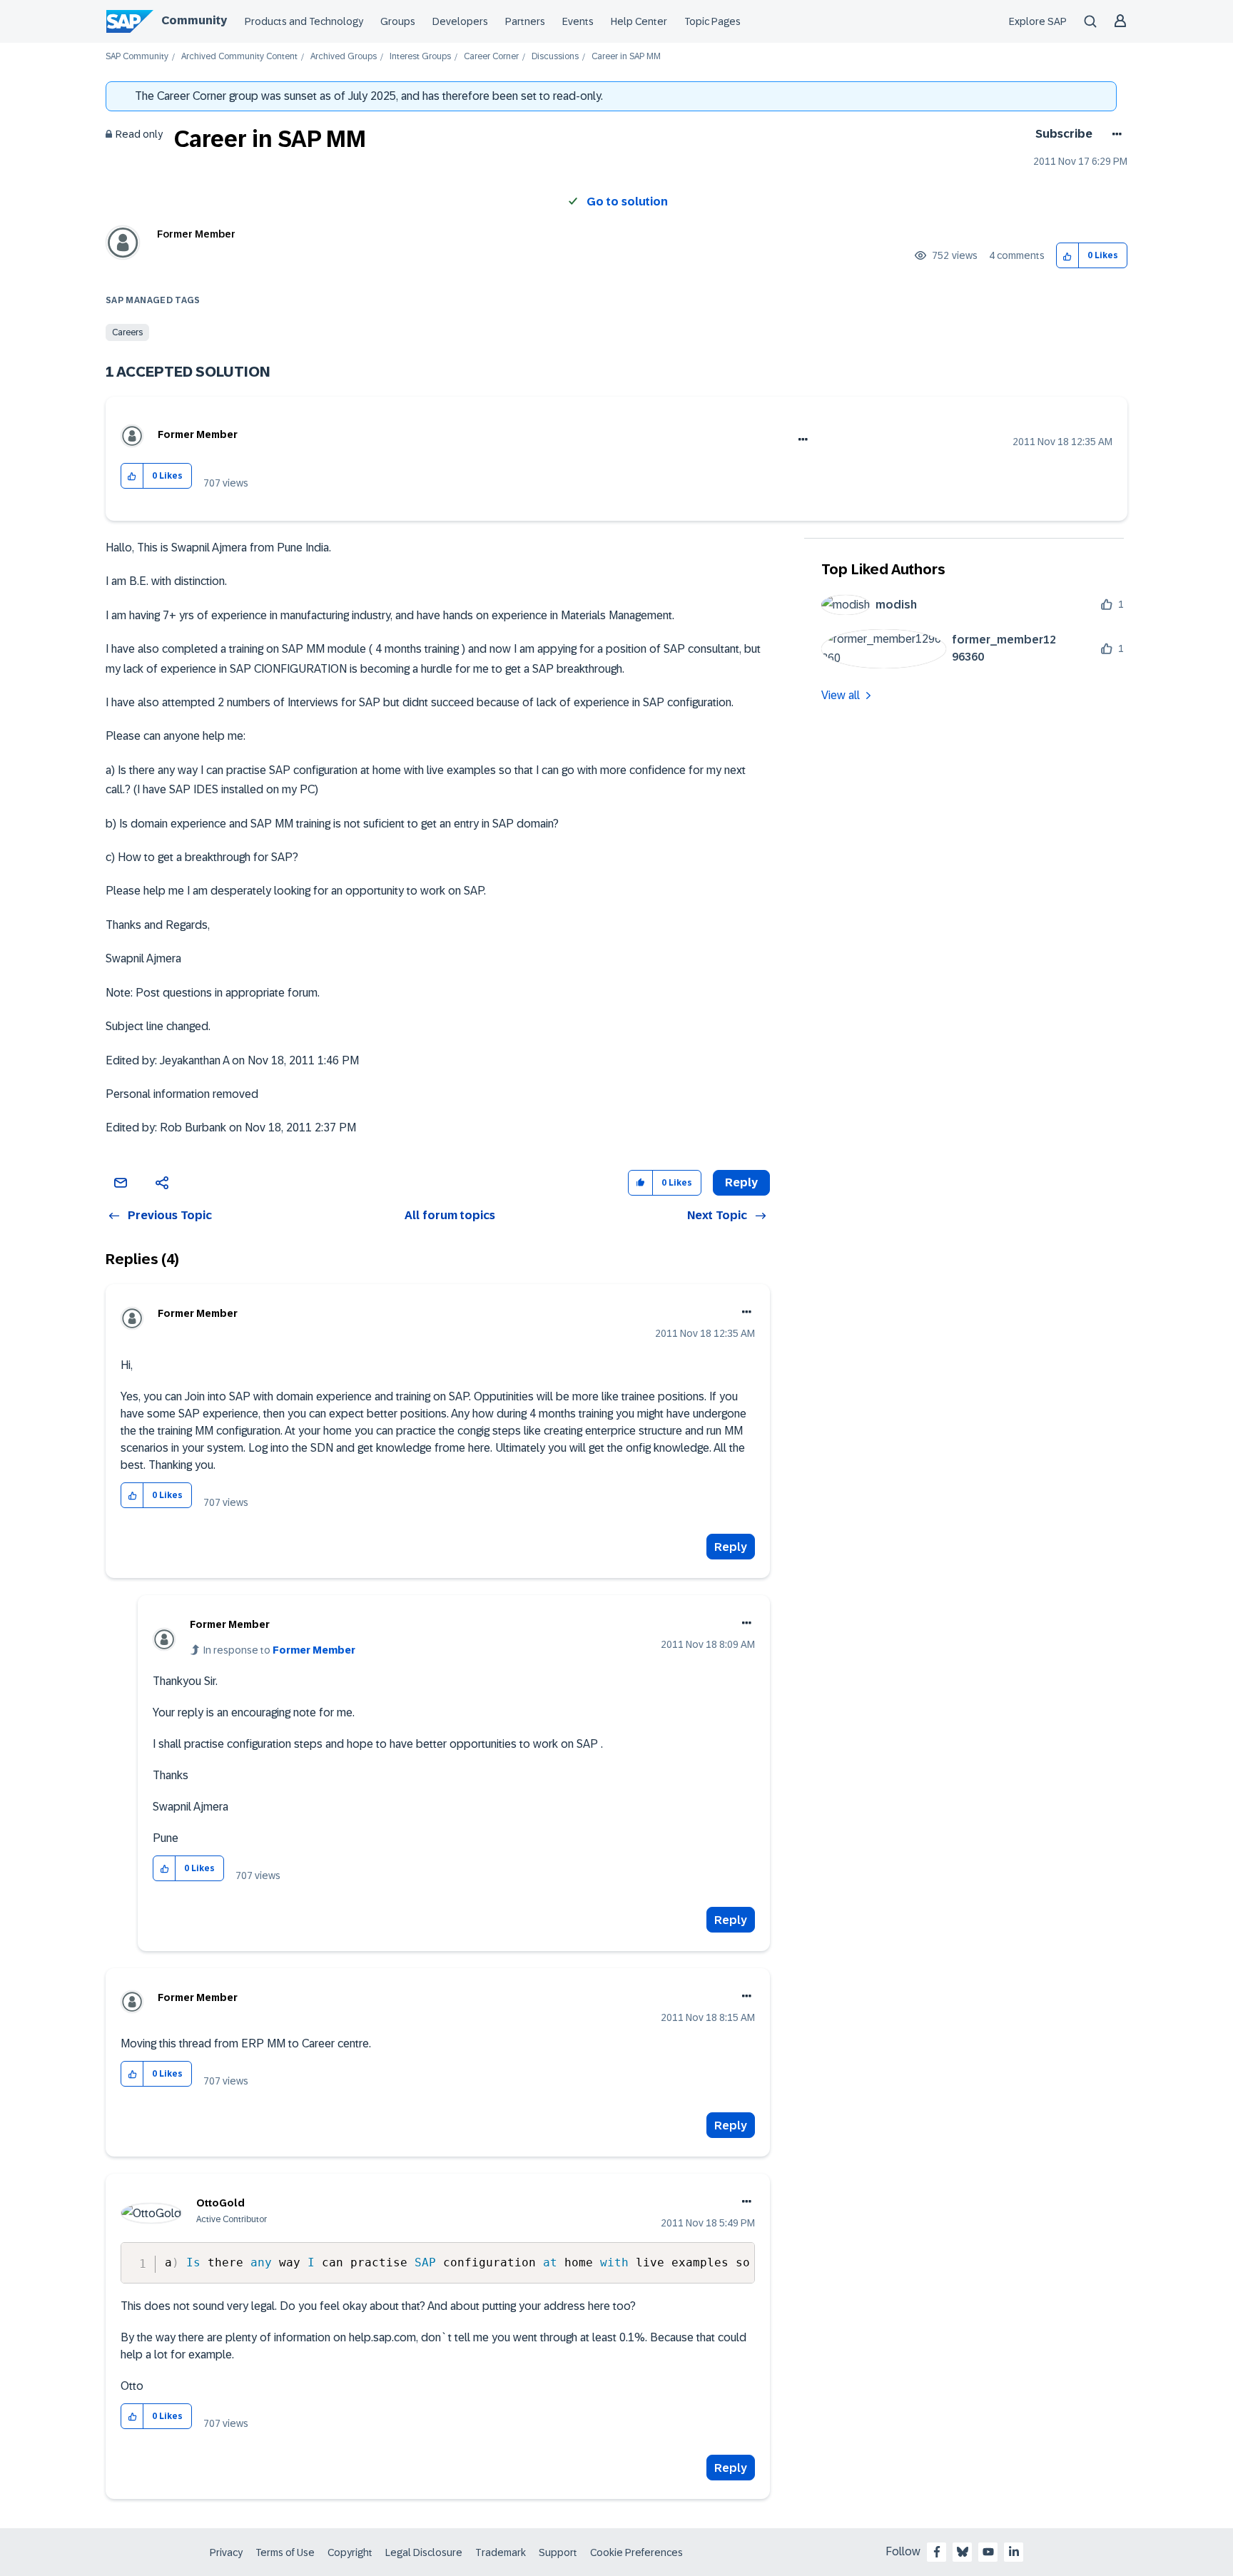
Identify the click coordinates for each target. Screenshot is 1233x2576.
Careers (127, 332)
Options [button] (1114, 134)
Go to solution (627, 202)
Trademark (501, 2552)
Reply (731, 1547)
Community (194, 20)
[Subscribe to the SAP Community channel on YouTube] (988, 2552)
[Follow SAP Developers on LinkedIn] (1014, 2552)
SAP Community (137, 57)
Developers (460, 21)
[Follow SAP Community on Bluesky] (963, 2552)
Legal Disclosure (424, 2552)
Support (558, 2552)
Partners (525, 21)
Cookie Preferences (636, 2552)
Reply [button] (741, 1182)
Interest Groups (420, 57)
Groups (398, 21)
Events (578, 21)
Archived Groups (344, 57)
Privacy (226, 2552)
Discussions (555, 57)
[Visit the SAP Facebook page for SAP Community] (937, 2552)
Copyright (350, 2552)
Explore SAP (1038, 21)
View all (841, 695)
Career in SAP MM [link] (626, 57)
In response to (279, 1650)
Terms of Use (285, 2552)
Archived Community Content (239, 57)
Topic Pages (712, 21)
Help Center (639, 21)
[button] (1068, 256)
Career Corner (491, 57)
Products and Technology (304, 21)
